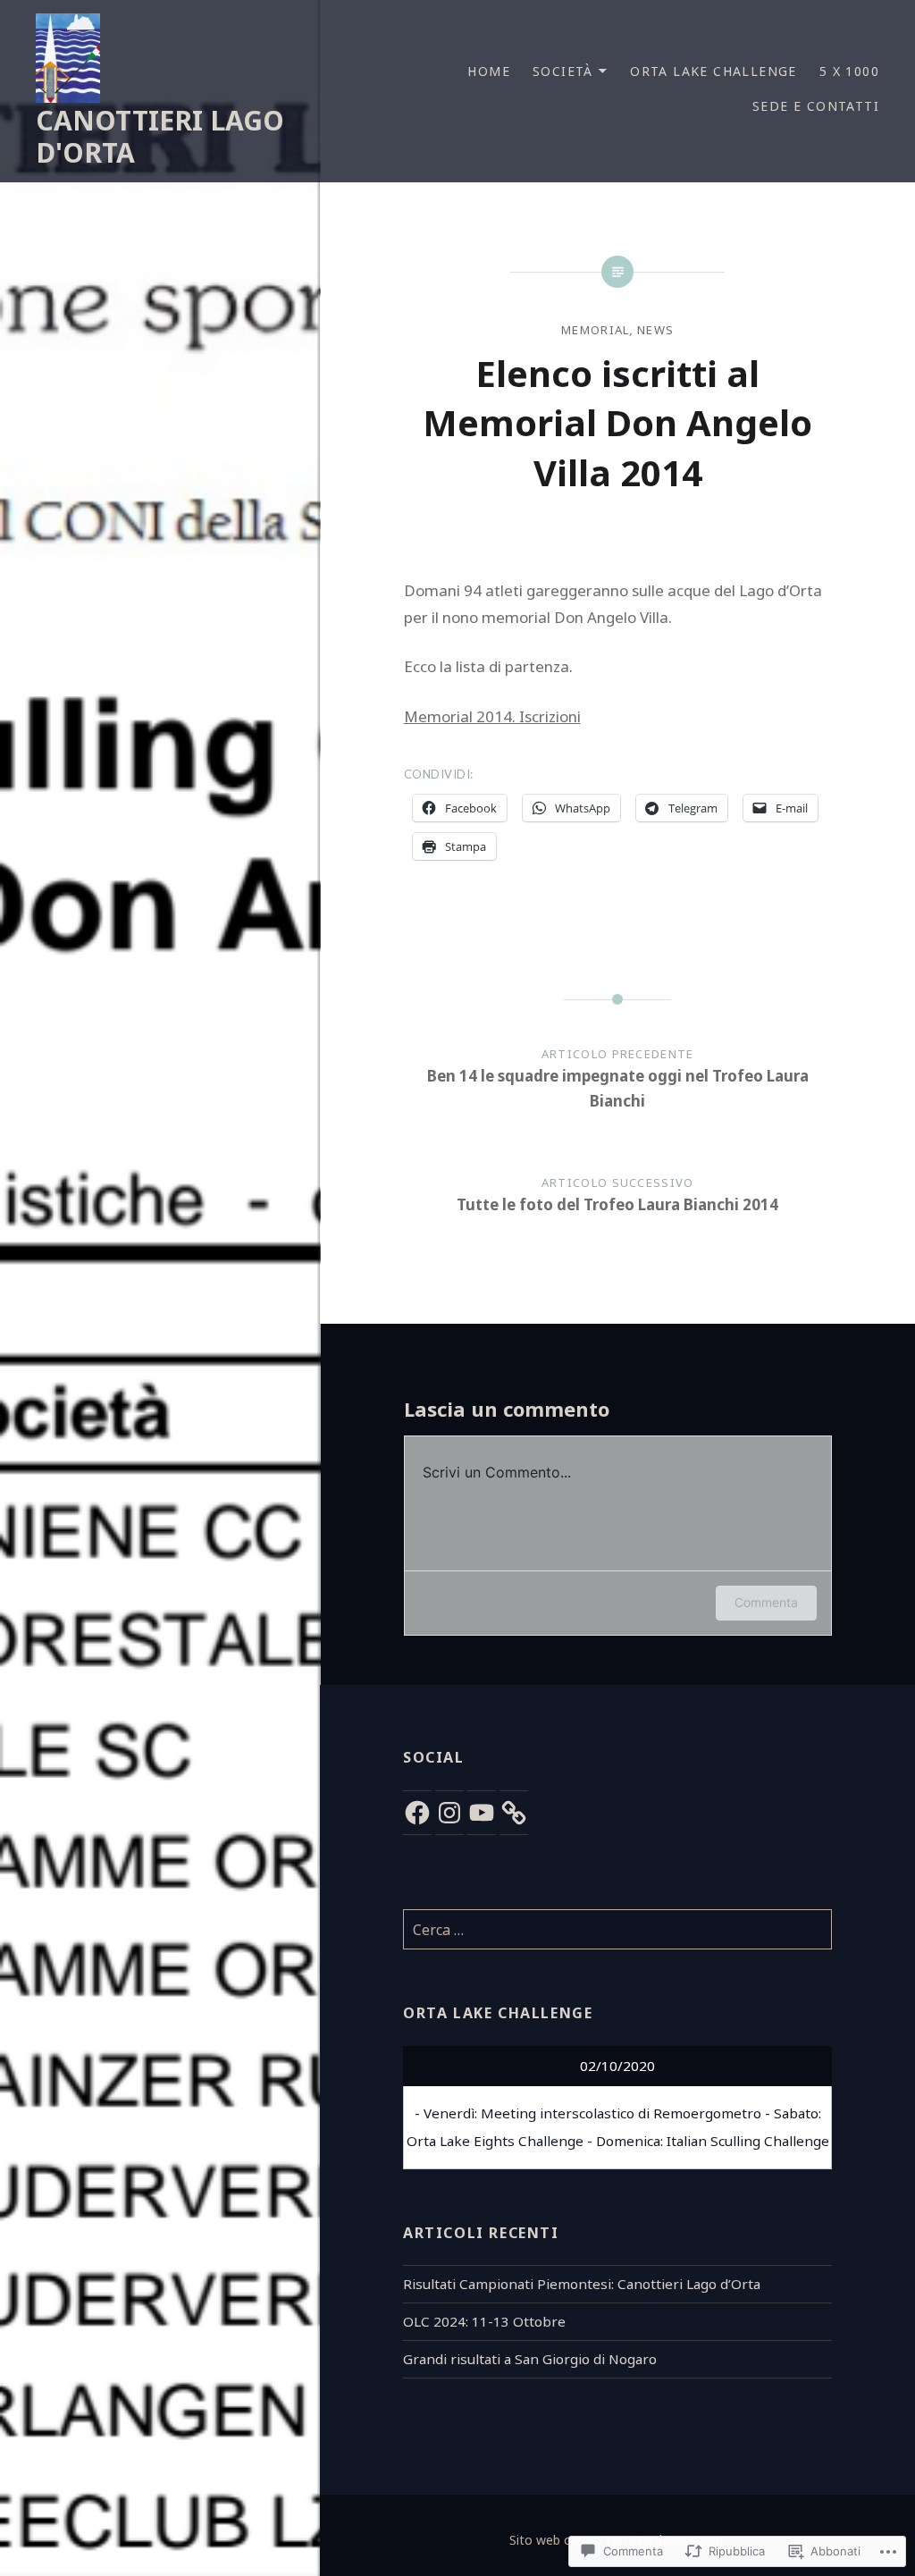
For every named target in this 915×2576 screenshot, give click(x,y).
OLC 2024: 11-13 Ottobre (484, 2321)
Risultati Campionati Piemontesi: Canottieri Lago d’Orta (582, 2284)
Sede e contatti (816, 106)
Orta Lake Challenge (714, 71)
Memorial (595, 330)
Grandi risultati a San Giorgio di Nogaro (530, 2359)
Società (563, 71)
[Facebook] (417, 1813)
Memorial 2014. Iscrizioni (492, 716)
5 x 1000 (849, 71)
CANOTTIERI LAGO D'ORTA (160, 136)
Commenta (766, 1602)
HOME (489, 71)
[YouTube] (482, 1813)
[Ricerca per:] (617, 1930)
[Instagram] (449, 1813)
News (655, 330)
